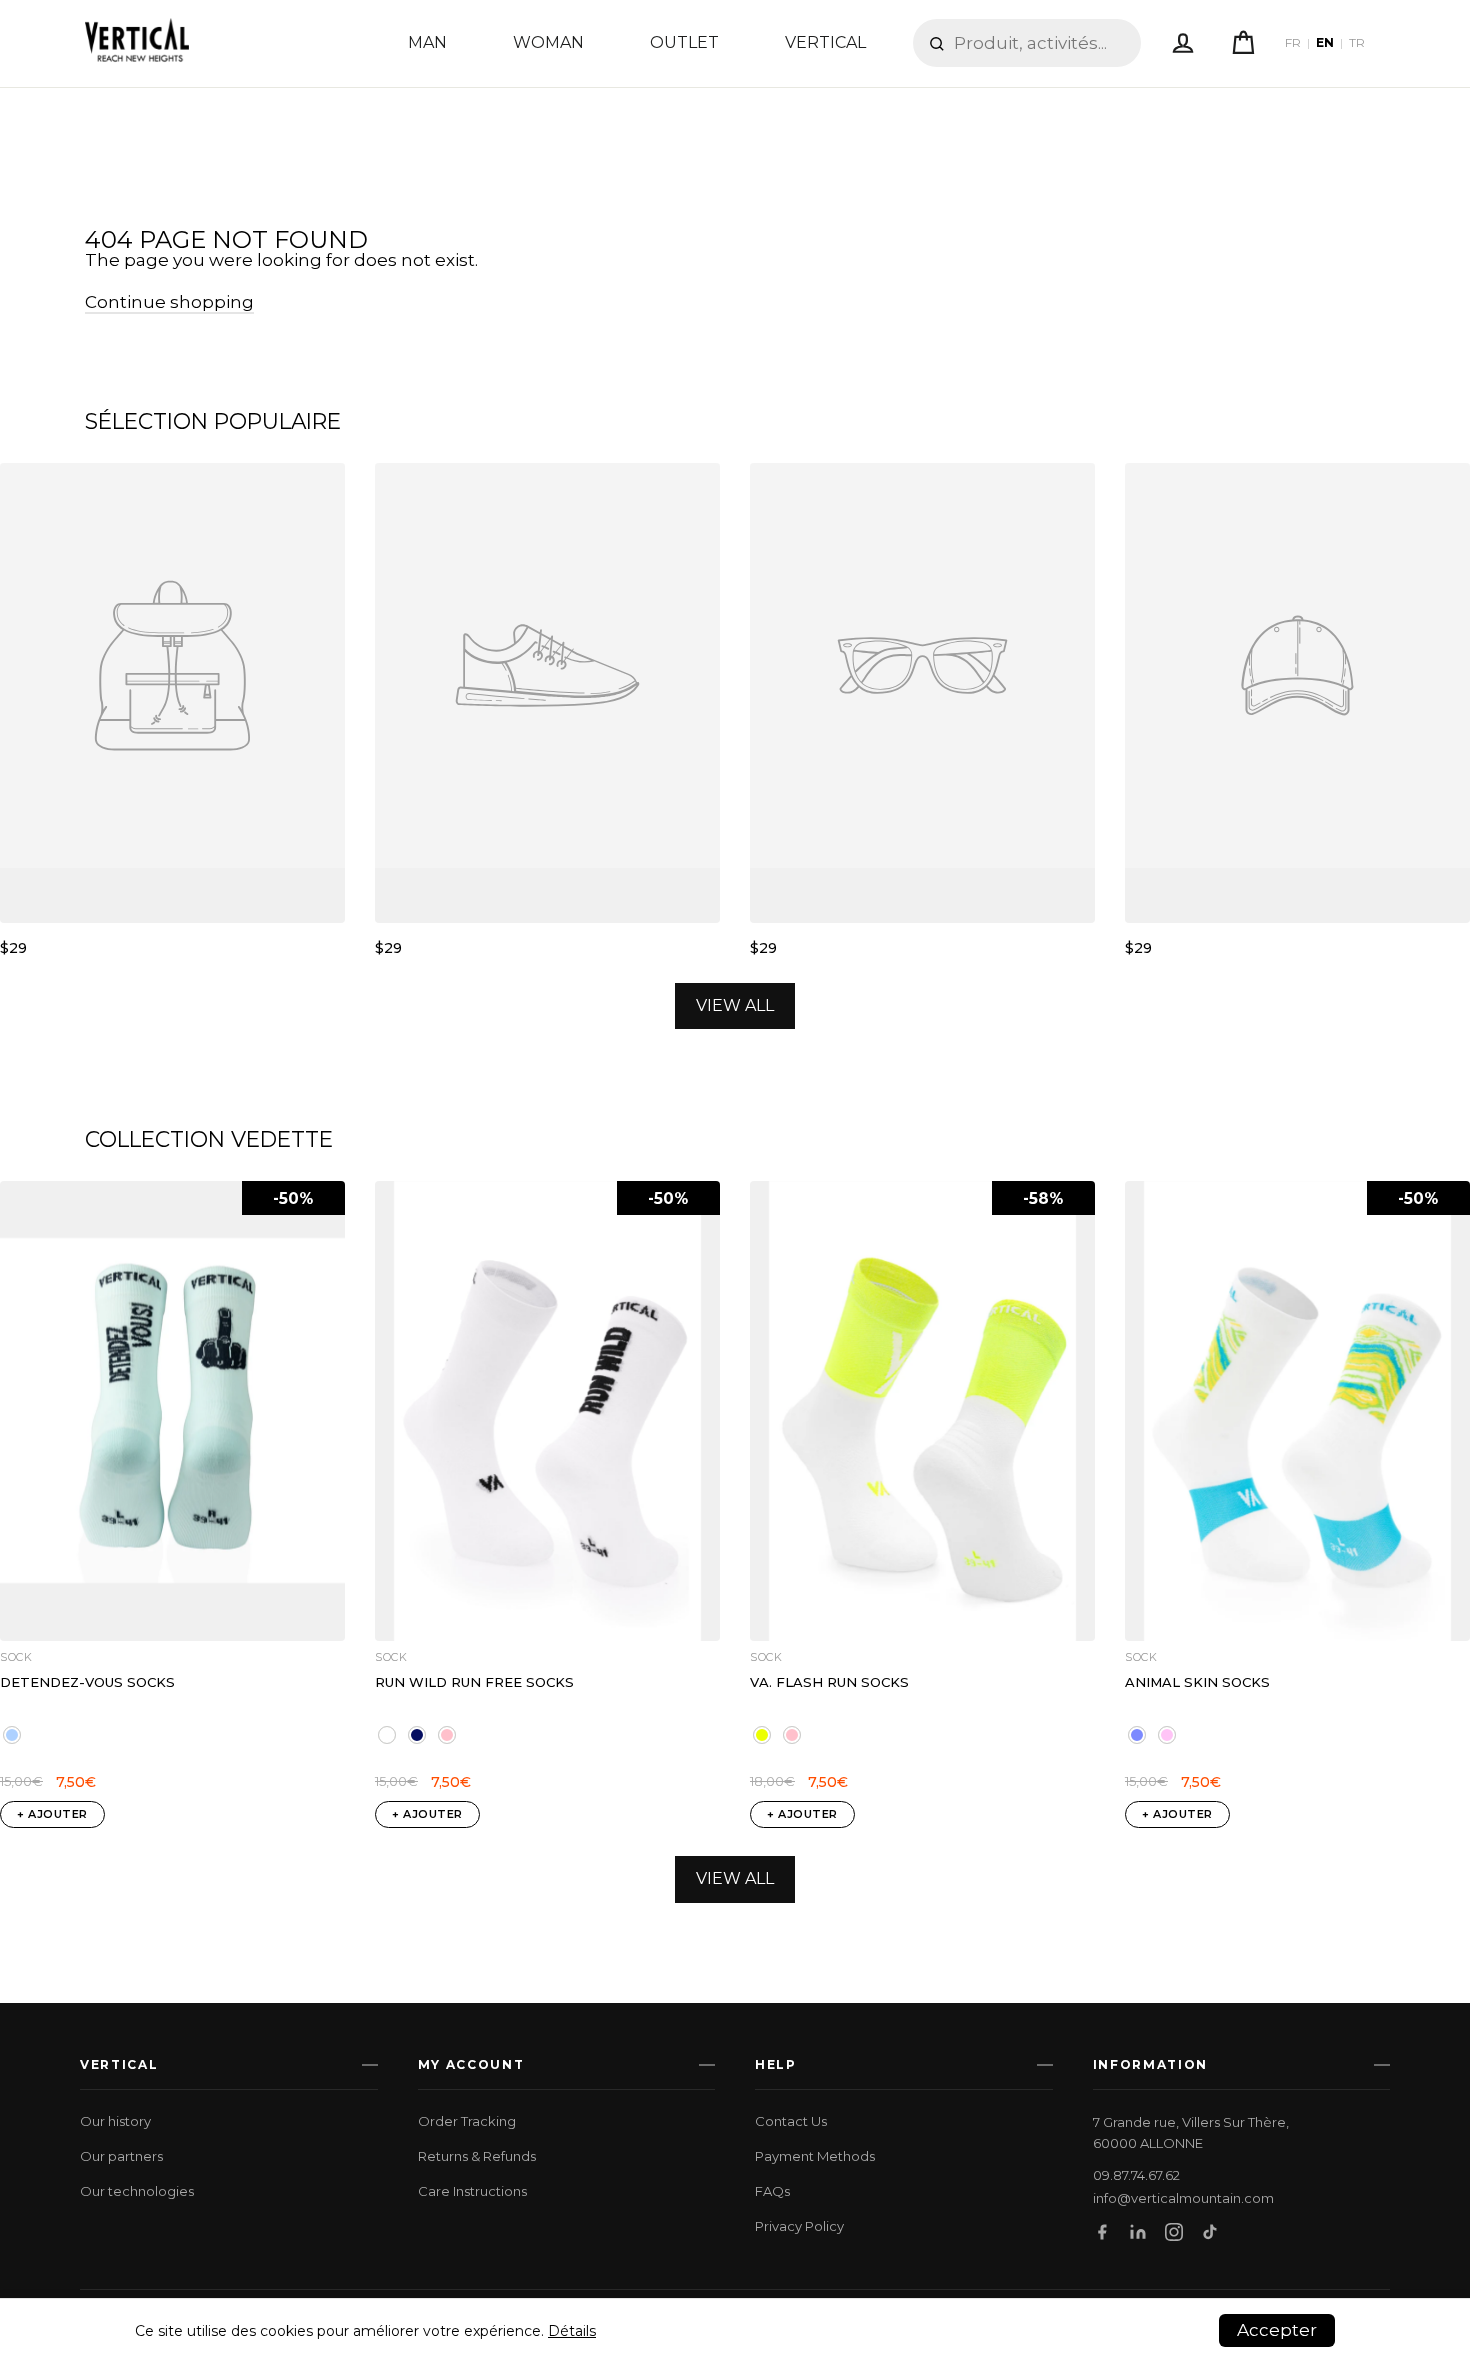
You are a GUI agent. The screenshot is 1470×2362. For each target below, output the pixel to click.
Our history (115, 2121)
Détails (572, 2331)
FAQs (772, 2191)
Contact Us (791, 2121)
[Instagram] (1174, 2232)
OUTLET (684, 42)
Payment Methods (815, 2156)
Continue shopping (169, 302)
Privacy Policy (799, 2226)
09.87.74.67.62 (1136, 2175)
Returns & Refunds (477, 2156)
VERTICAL (825, 42)
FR (1293, 43)
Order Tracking (467, 2121)
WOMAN (548, 42)
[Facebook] (1102, 2232)
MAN (427, 42)
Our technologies (137, 2191)
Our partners (121, 2156)
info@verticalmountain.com (1183, 2198)
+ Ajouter (52, 1814)
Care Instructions (472, 2191)
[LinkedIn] (1138, 2232)
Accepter (1277, 2330)
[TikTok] (1210, 2232)
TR (1357, 43)
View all (735, 1005)
